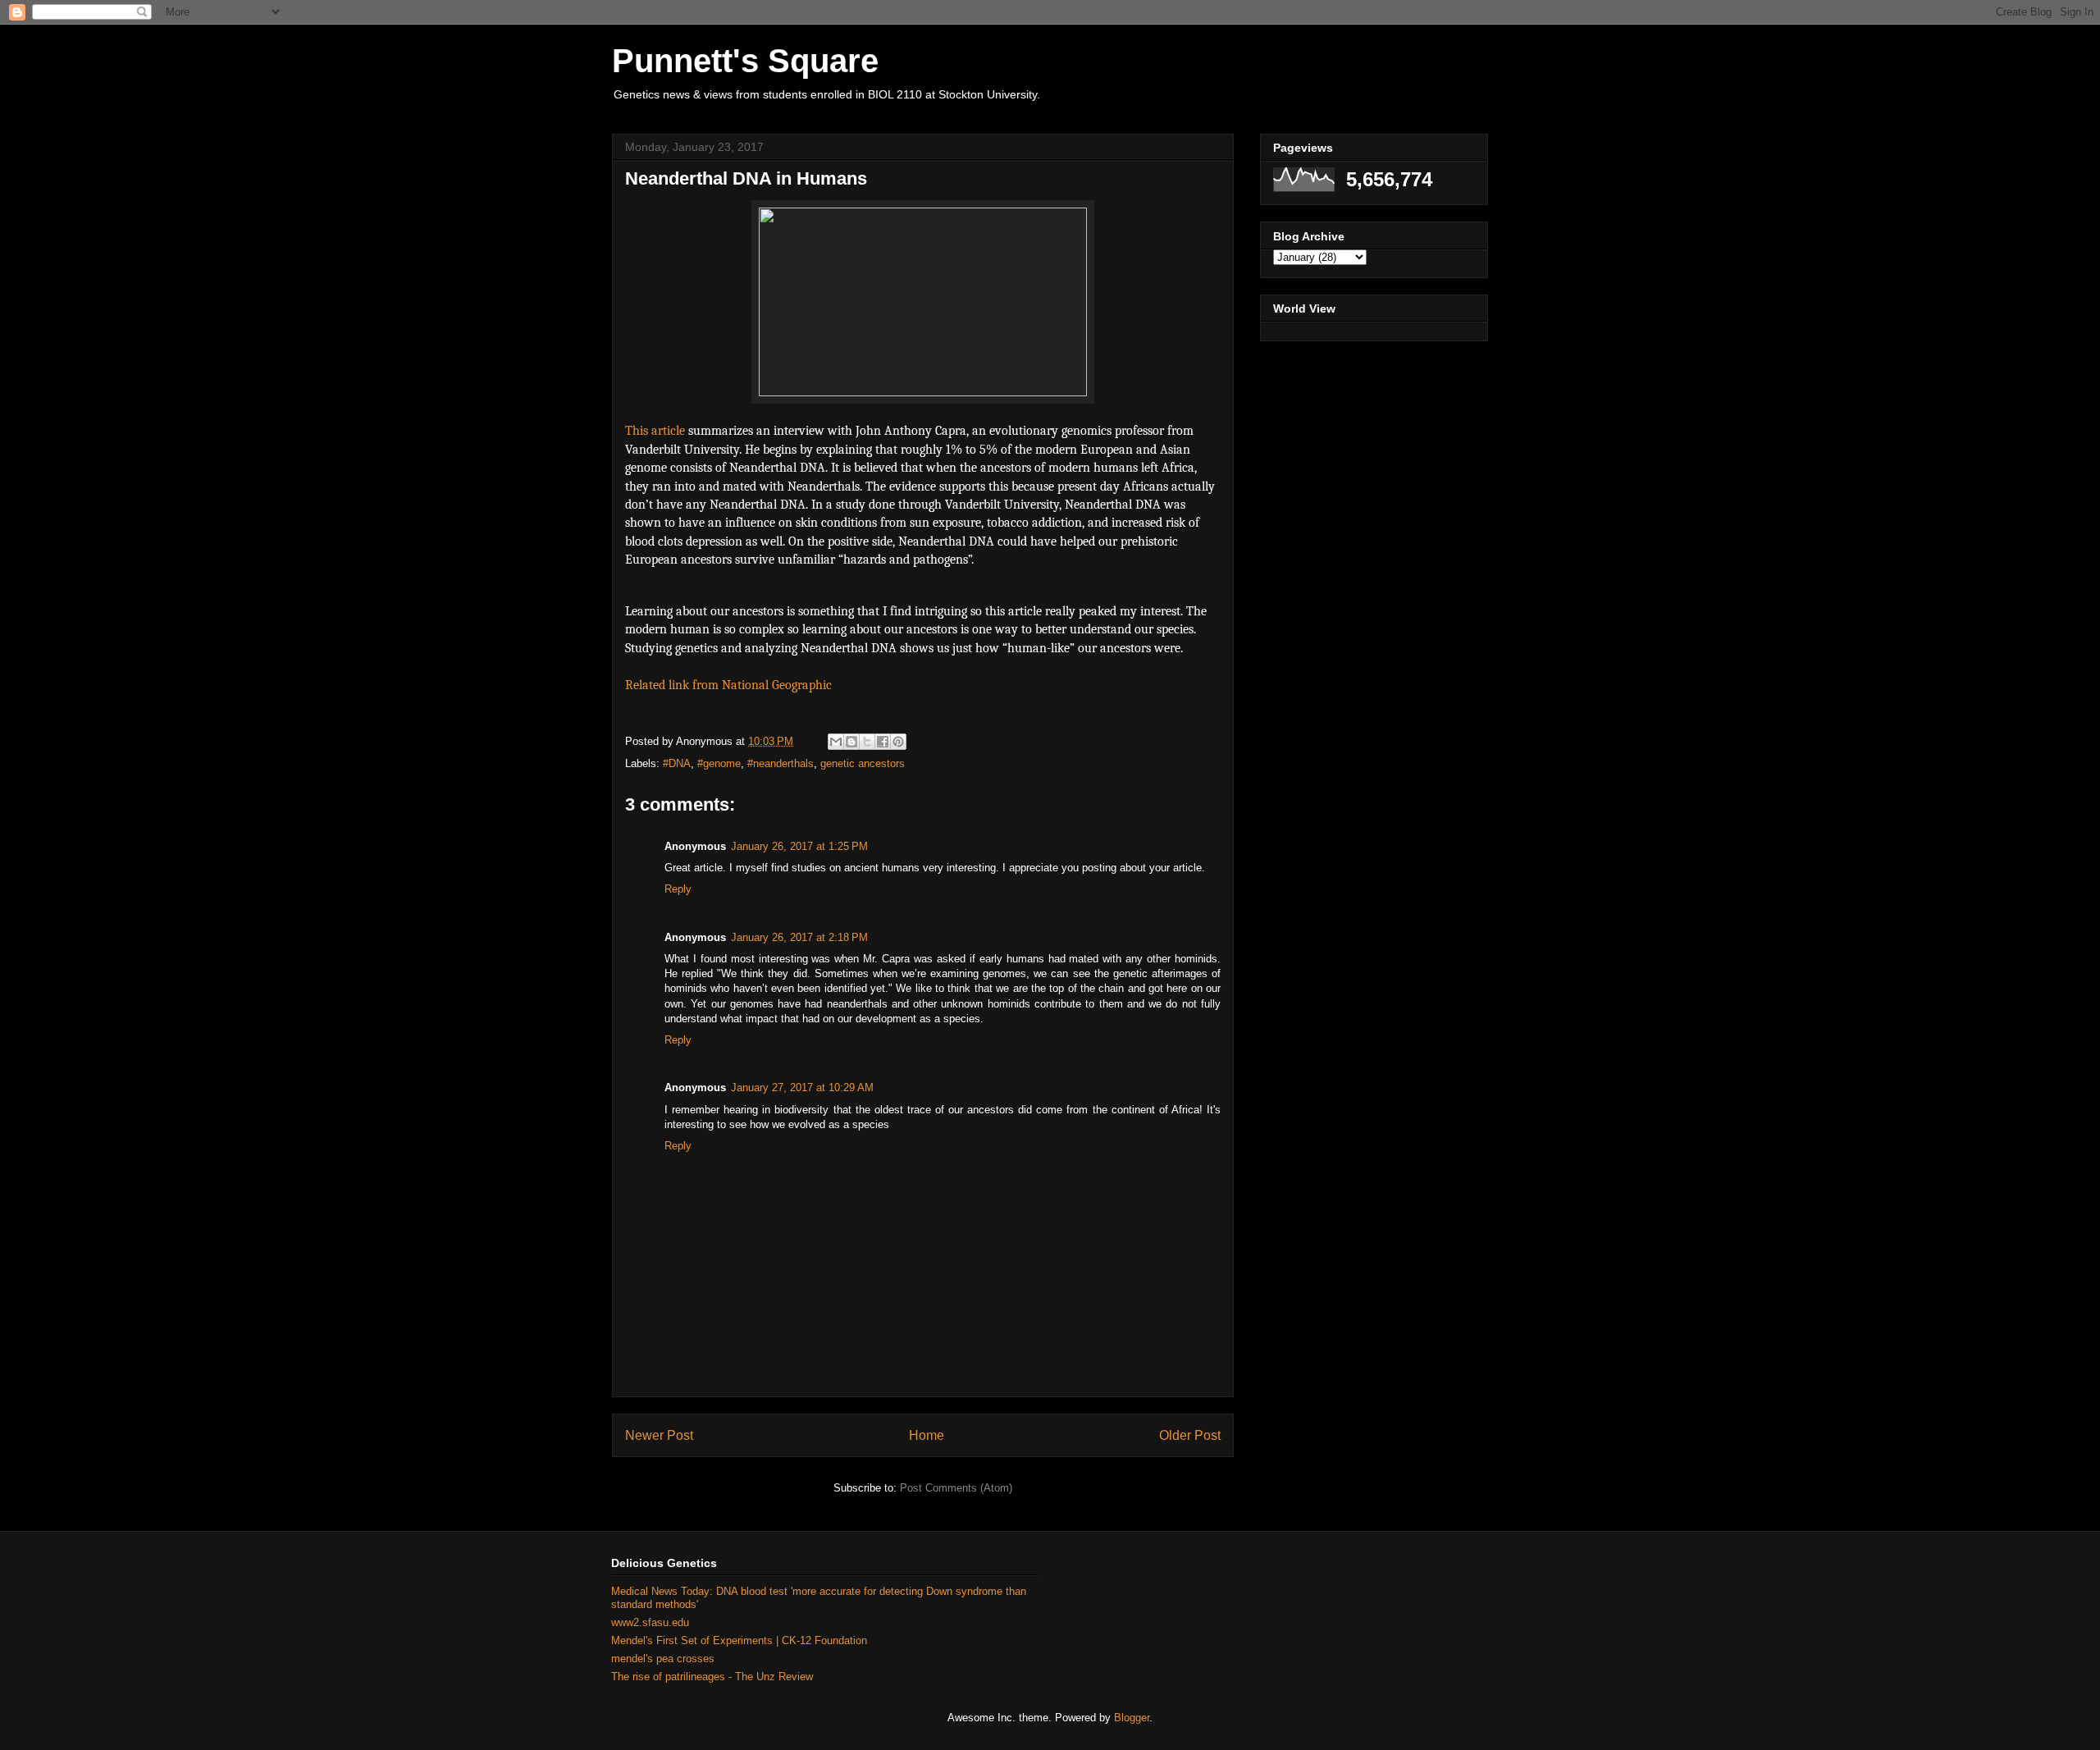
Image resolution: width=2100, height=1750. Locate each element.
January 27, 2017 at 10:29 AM (802, 1087)
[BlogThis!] (851, 742)
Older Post (1190, 1435)
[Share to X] (867, 742)
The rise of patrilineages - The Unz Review (712, 1677)
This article (655, 431)
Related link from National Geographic (730, 685)
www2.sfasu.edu (650, 1622)
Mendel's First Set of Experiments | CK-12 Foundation (739, 1640)
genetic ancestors (863, 763)
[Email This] (836, 742)
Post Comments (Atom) (956, 1488)
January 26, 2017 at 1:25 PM (799, 846)
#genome (719, 763)
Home (927, 1435)
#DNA (677, 763)
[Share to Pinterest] (898, 742)
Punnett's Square (745, 61)
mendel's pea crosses (663, 1659)
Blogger (1132, 1718)
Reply (678, 889)
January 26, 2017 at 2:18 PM (799, 937)
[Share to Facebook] (883, 742)
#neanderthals (781, 763)
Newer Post (659, 1435)
